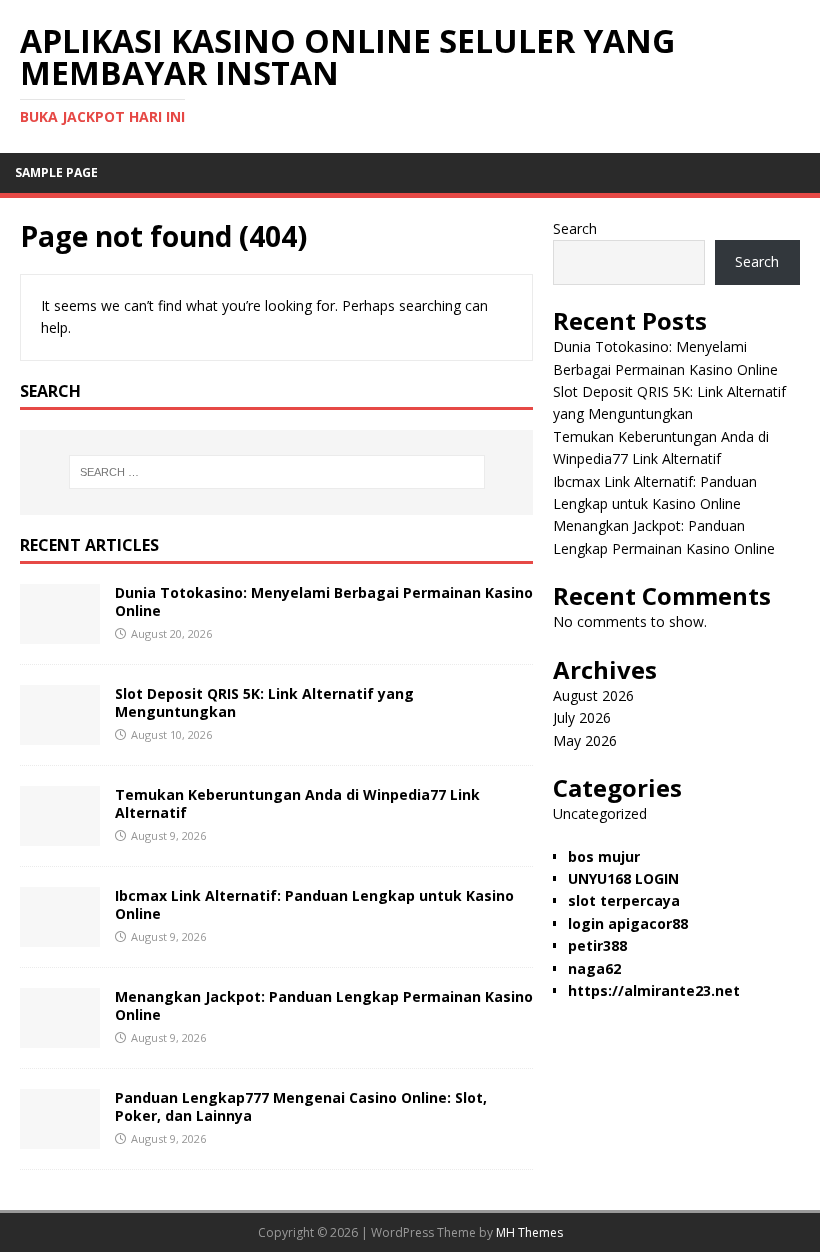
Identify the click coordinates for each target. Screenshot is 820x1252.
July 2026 (582, 717)
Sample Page (56, 172)
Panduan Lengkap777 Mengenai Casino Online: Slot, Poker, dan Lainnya (301, 1106)
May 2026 (585, 740)
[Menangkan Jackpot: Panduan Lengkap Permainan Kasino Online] (60, 1035)
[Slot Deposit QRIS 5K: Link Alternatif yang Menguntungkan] (60, 732)
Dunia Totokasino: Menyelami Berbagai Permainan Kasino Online (324, 601)
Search (575, 228)
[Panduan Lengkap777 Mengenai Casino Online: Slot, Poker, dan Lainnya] (60, 1136)
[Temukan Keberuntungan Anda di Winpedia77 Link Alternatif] (60, 833)
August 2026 (593, 695)
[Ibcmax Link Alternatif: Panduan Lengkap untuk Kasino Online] (60, 934)
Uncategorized (600, 813)
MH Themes (529, 1232)
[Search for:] (277, 472)
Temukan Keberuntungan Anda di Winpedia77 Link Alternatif (297, 803)
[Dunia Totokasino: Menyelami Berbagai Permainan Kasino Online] (60, 631)
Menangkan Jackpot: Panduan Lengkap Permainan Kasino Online (324, 1005)
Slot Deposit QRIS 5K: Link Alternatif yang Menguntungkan (264, 702)
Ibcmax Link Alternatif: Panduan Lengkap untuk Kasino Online (314, 904)
